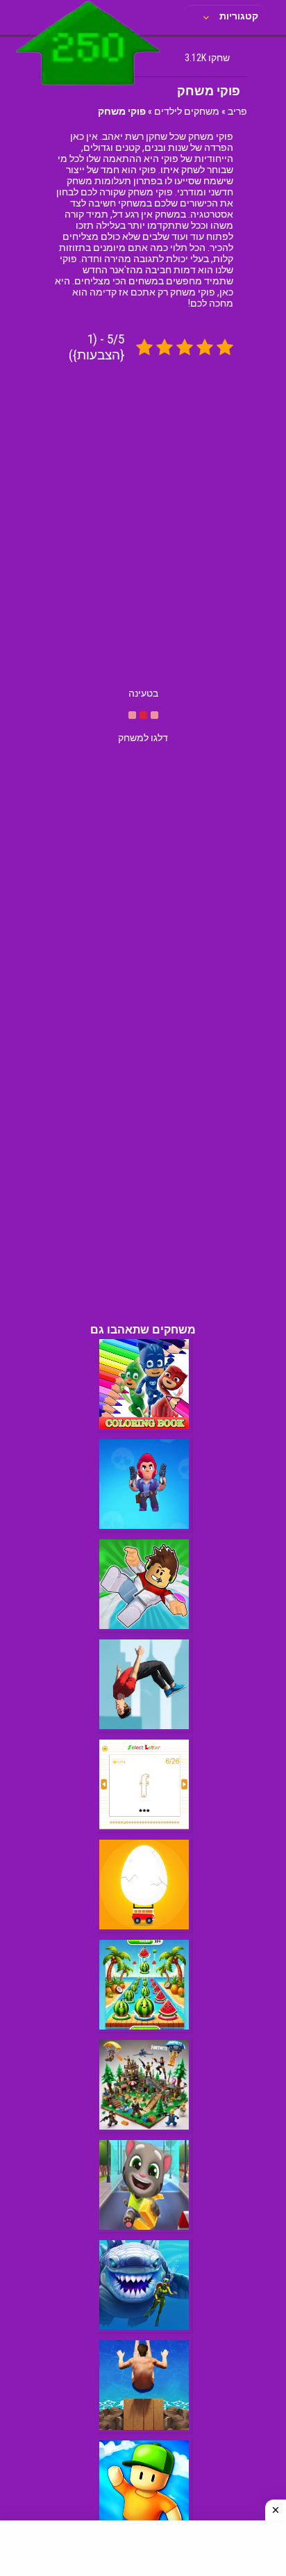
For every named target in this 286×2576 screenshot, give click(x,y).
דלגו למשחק (143, 738)
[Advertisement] (143, 537)
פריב (237, 111)
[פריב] (89, 88)
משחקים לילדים (187, 111)
